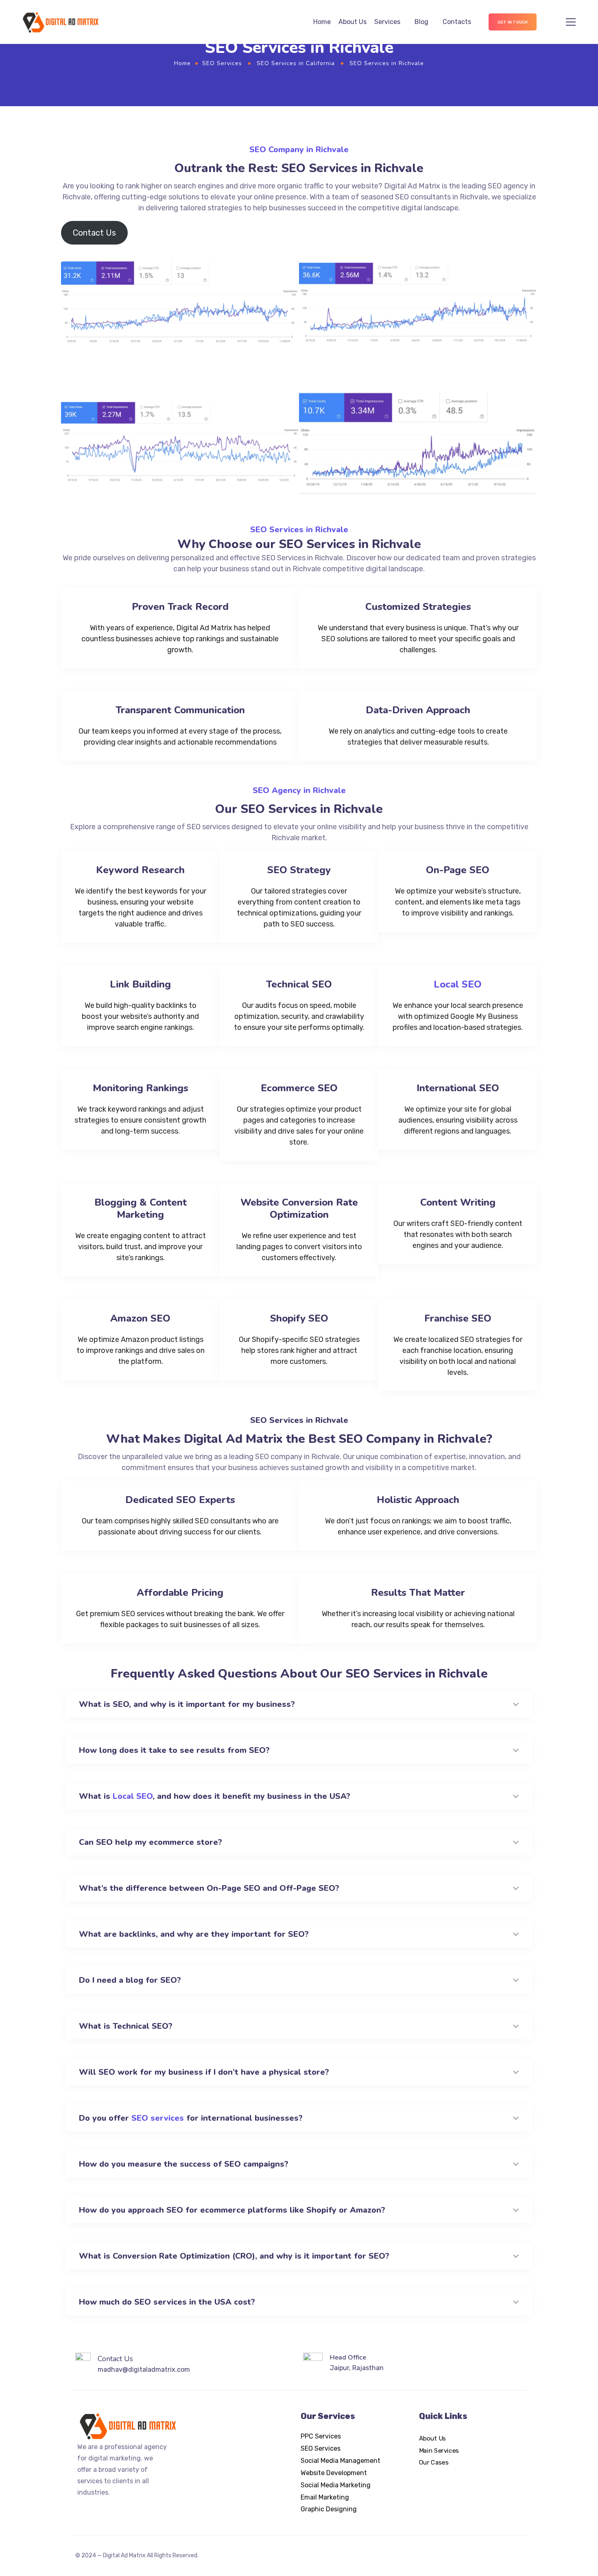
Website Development (334, 2473)
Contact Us (94, 233)
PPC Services (321, 2436)
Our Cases (434, 2462)
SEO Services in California (296, 63)
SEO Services (222, 63)
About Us (352, 22)
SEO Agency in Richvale (299, 790)
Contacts (457, 22)
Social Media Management (340, 2461)
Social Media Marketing (336, 2485)
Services (387, 22)
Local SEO (458, 984)
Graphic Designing (329, 2509)
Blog (421, 22)
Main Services (439, 2450)
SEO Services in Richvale (299, 530)
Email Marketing (325, 2497)
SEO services (158, 2118)
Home (322, 22)
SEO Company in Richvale (299, 150)
